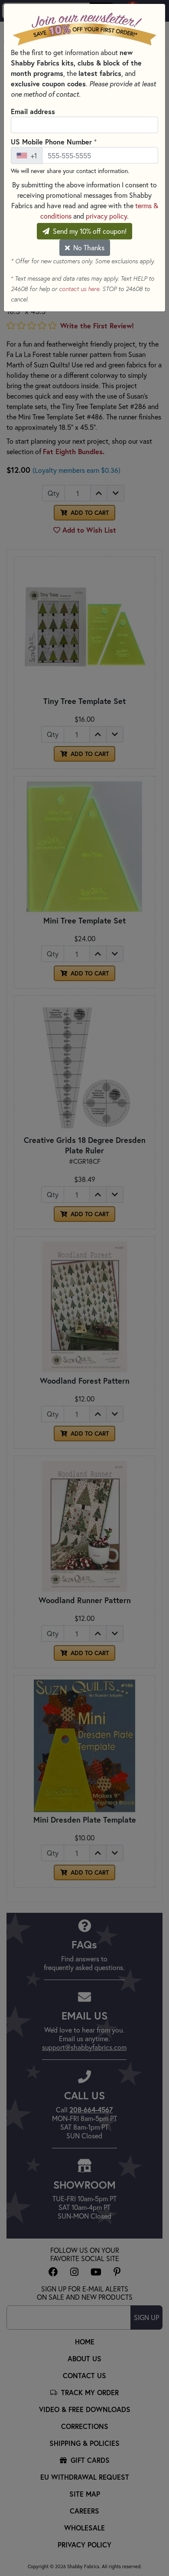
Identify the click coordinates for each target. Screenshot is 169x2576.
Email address (33, 111)
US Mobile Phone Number (54, 141)
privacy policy (106, 216)
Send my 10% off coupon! (89, 231)
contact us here (79, 289)
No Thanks (88, 247)
